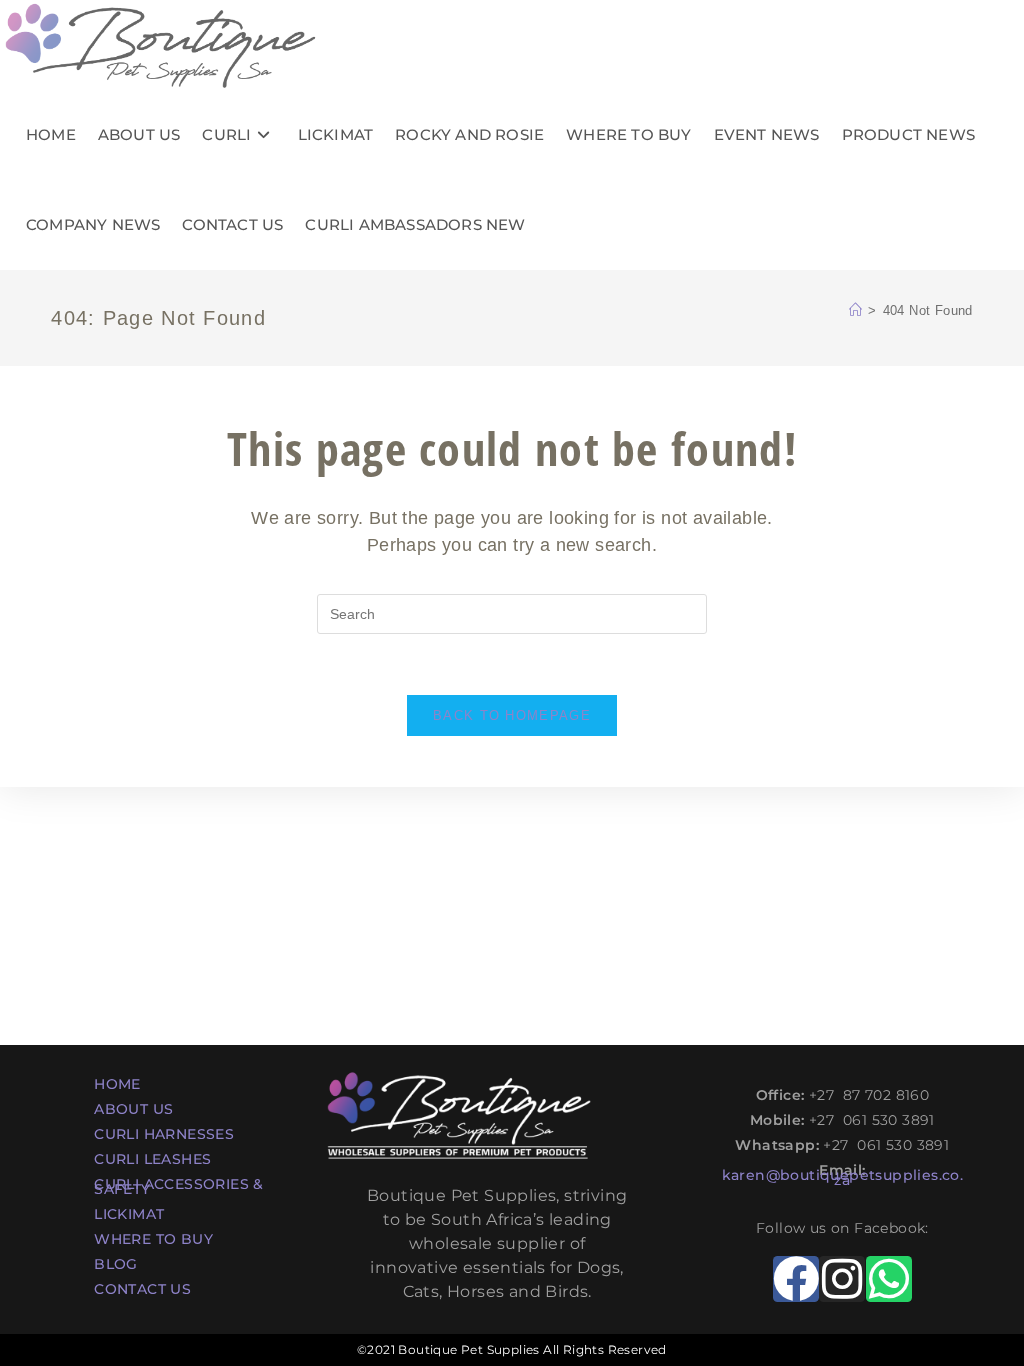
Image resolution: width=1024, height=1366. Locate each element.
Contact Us (142, 1289)
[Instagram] (842, 1279)
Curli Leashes (152, 1159)
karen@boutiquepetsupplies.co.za (843, 1177)
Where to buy (153, 1239)
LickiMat (129, 1214)
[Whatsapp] (889, 1279)
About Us (133, 1109)
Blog (116, 1264)
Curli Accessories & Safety (179, 1186)
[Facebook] (796, 1279)
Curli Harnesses (164, 1134)
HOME (117, 1084)
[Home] (855, 310)
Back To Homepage (512, 715)
